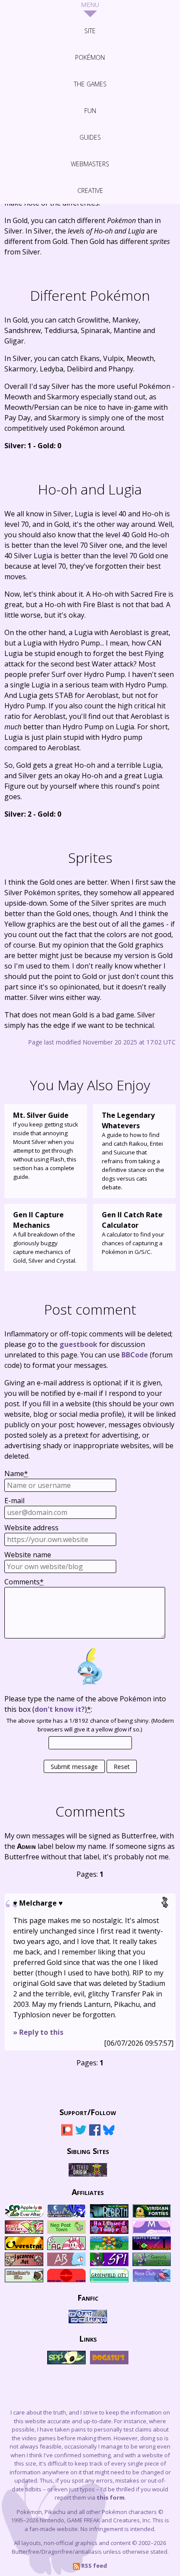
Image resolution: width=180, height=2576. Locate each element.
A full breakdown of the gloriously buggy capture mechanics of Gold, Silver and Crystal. (45, 1237)
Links (88, 2338)
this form (111, 2497)
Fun (90, 111)
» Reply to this (38, 2032)
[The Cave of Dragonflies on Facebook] (95, 2134)
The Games (90, 84)
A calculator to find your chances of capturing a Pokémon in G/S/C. (133, 1233)
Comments (24, 1582)
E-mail (14, 1501)
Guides (90, 137)
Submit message (74, 1767)
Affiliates (88, 2191)
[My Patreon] (67, 2134)
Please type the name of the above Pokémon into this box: (85, 1704)
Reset (122, 1767)
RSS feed (93, 2566)
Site (90, 31)
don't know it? (60, 1709)
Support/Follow (88, 2112)
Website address (31, 1528)
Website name (28, 1555)
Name (16, 1473)
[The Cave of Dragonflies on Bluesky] (109, 2134)
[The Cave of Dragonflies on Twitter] (81, 2134)
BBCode (135, 1355)
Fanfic (88, 2297)
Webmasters (90, 164)
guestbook (78, 1344)
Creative (90, 191)
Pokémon (90, 57)
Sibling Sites (88, 2150)
